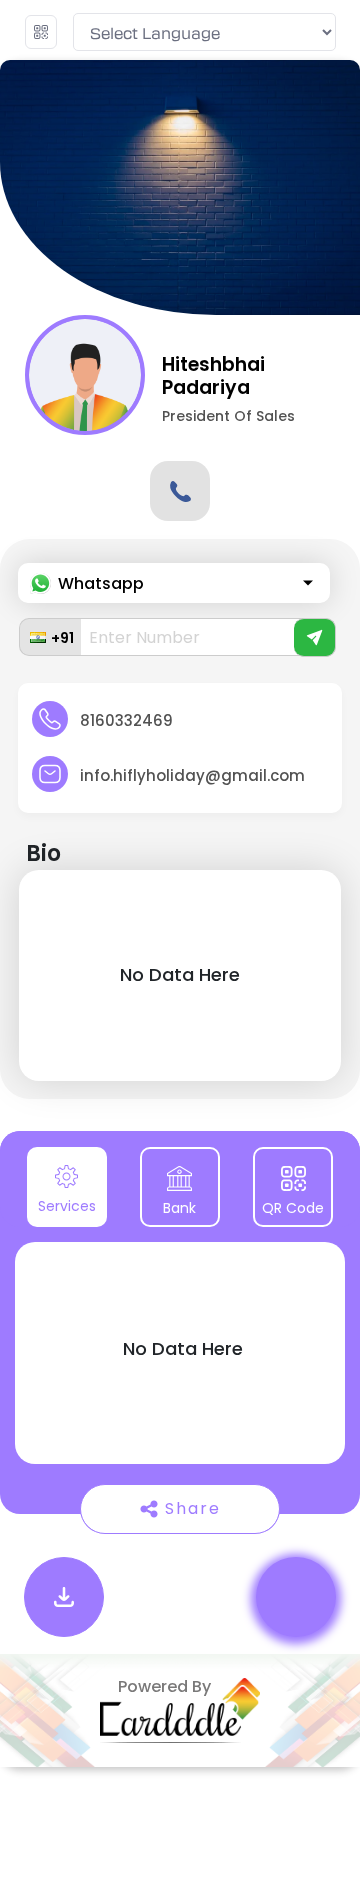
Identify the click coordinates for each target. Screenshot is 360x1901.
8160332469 (126, 720)
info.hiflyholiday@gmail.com (192, 775)
